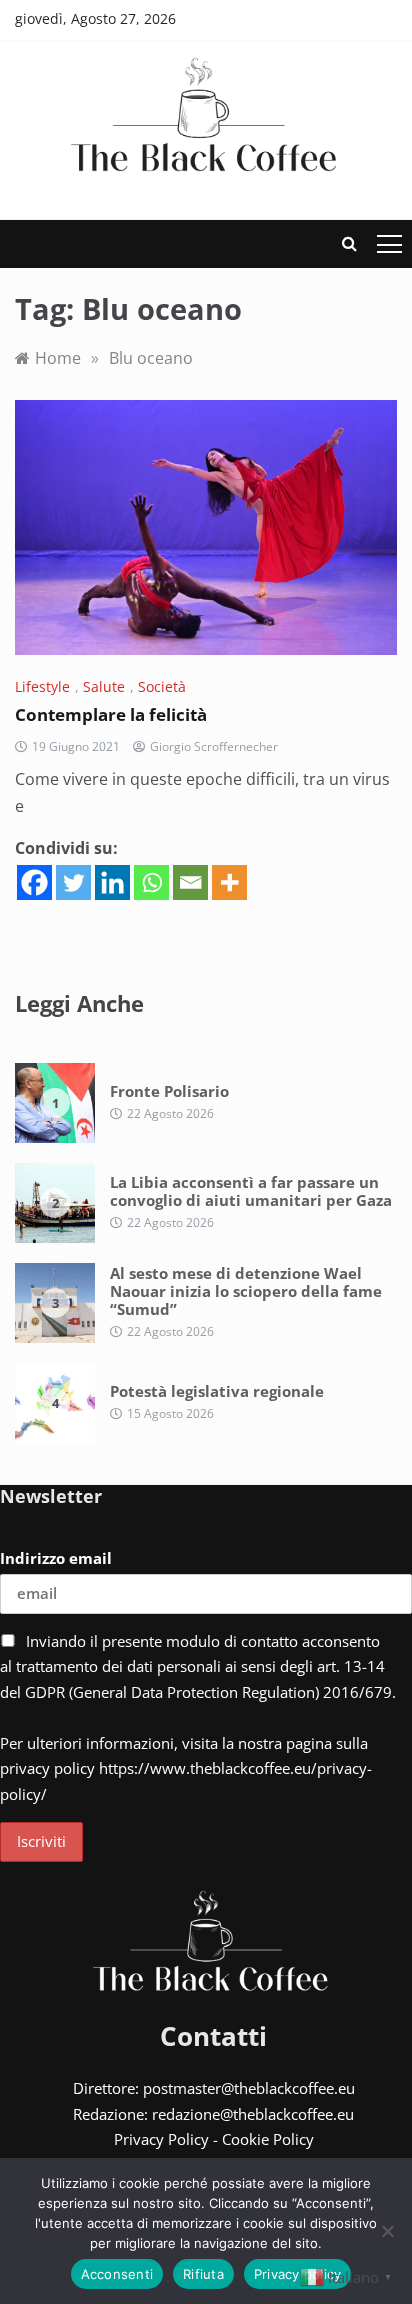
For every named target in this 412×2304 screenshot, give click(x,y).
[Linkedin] (112, 882)
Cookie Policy (268, 2139)
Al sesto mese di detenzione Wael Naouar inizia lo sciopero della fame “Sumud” (246, 1291)
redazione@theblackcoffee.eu (253, 2114)
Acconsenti (117, 2274)
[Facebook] (34, 882)
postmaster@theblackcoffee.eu (249, 2088)
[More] (229, 882)
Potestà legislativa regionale (217, 1391)
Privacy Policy (161, 2139)
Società (162, 686)
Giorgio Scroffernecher (214, 746)
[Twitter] (73, 882)
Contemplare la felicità (111, 714)
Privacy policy (298, 2274)
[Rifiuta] (387, 2231)
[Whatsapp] (151, 882)
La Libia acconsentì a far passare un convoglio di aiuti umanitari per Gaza (251, 1191)
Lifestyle (42, 686)
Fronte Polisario (169, 1091)
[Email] (190, 882)
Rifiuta (203, 2274)
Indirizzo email (56, 1558)
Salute (104, 686)
